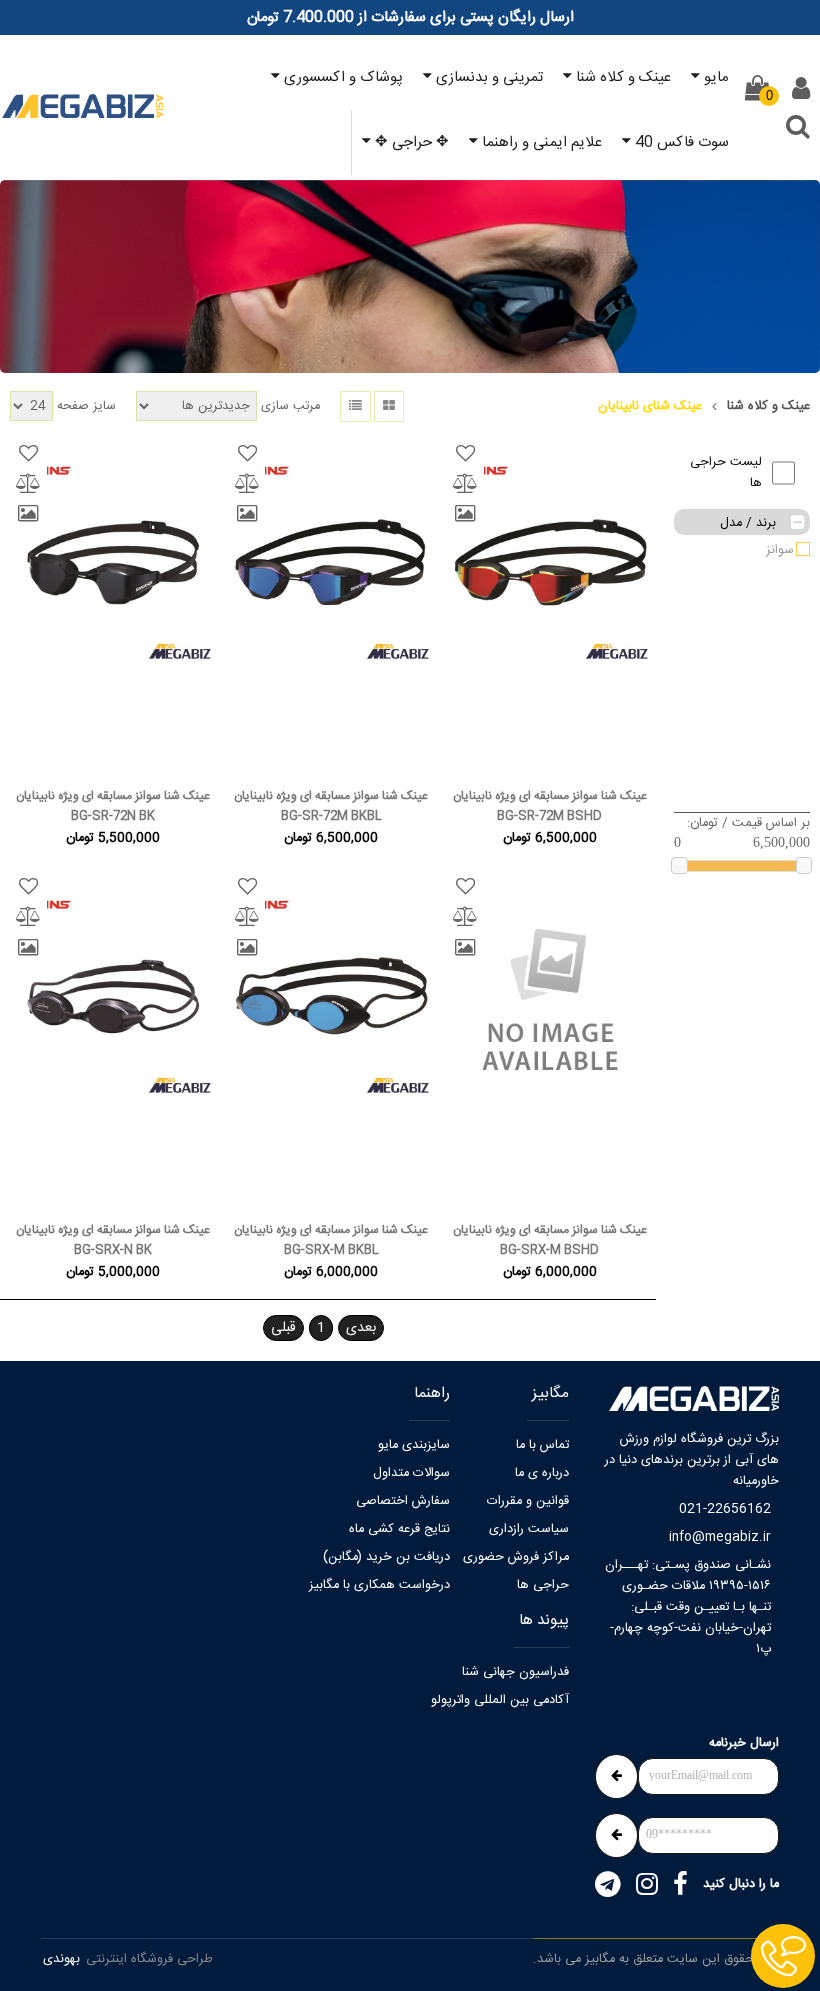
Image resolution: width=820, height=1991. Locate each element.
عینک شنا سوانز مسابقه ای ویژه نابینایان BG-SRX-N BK (113, 1240)
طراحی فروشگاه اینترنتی (149, 1959)
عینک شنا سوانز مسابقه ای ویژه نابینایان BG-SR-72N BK (113, 806)
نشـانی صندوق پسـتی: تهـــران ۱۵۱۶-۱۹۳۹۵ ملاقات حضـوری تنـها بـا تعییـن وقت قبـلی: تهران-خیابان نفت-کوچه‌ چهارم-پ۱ (688, 1607)
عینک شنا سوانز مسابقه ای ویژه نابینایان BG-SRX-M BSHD (550, 1240)
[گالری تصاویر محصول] (466, 514)
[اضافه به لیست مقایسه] (466, 483)
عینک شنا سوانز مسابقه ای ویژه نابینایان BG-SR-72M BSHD (550, 806)
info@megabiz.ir (720, 1537)
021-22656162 (725, 1509)
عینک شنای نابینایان (650, 406)
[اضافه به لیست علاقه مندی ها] (466, 453)
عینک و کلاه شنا (768, 406)
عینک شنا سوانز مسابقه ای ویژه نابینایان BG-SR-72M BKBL (331, 806)
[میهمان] (801, 89)
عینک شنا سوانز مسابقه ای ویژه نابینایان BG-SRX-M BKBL (331, 1240)
